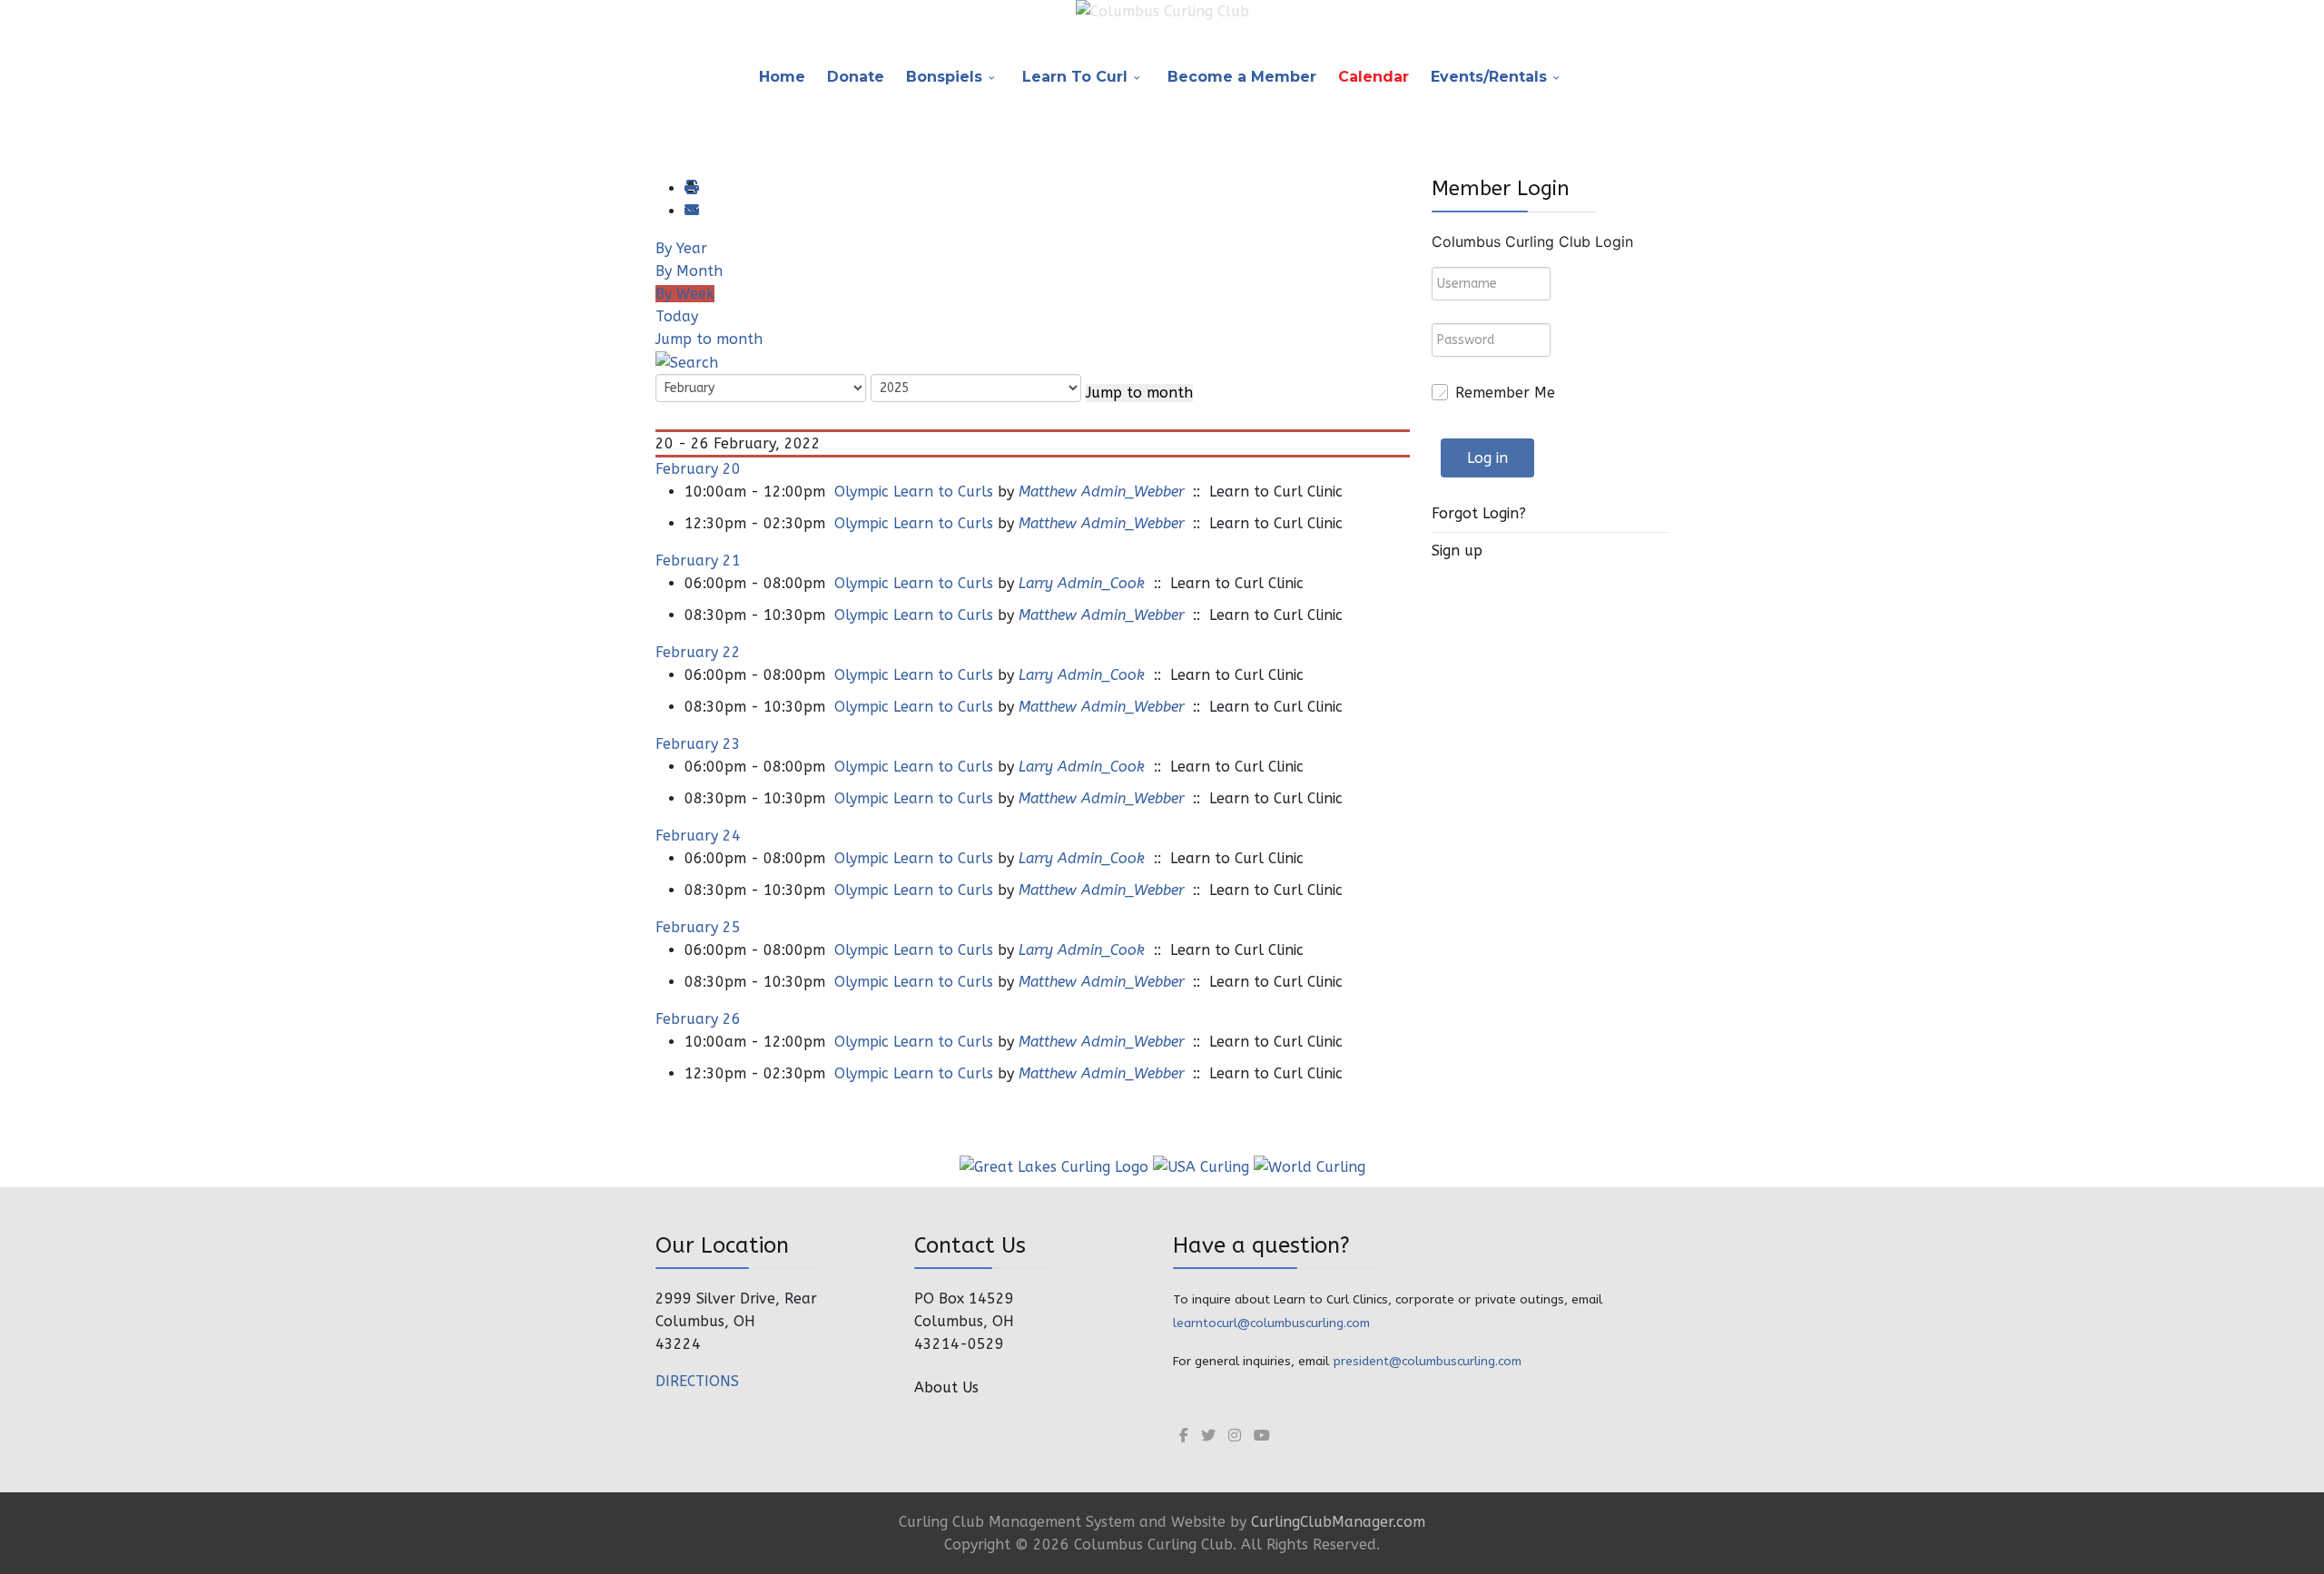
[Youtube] (1262, 1436)
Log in (1487, 458)
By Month (689, 271)
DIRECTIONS (697, 1381)
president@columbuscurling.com (1427, 1361)
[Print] (691, 188)
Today (677, 316)
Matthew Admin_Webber (1101, 492)
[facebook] (1184, 1436)
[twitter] (1208, 1436)
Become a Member (1242, 77)
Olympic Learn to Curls (914, 492)
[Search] (687, 362)
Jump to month (709, 339)
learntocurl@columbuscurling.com (1271, 1323)
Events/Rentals (1489, 77)
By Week (685, 294)
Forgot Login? (1479, 513)
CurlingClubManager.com (1338, 1522)
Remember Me (1505, 393)
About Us (946, 1387)
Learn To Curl (1075, 77)
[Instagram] (1235, 1436)
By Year (681, 248)
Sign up (1457, 551)
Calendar (1374, 77)
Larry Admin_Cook (1082, 583)
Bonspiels (944, 77)
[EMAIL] (691, 211)
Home (782, 77)
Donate (856, 77)
